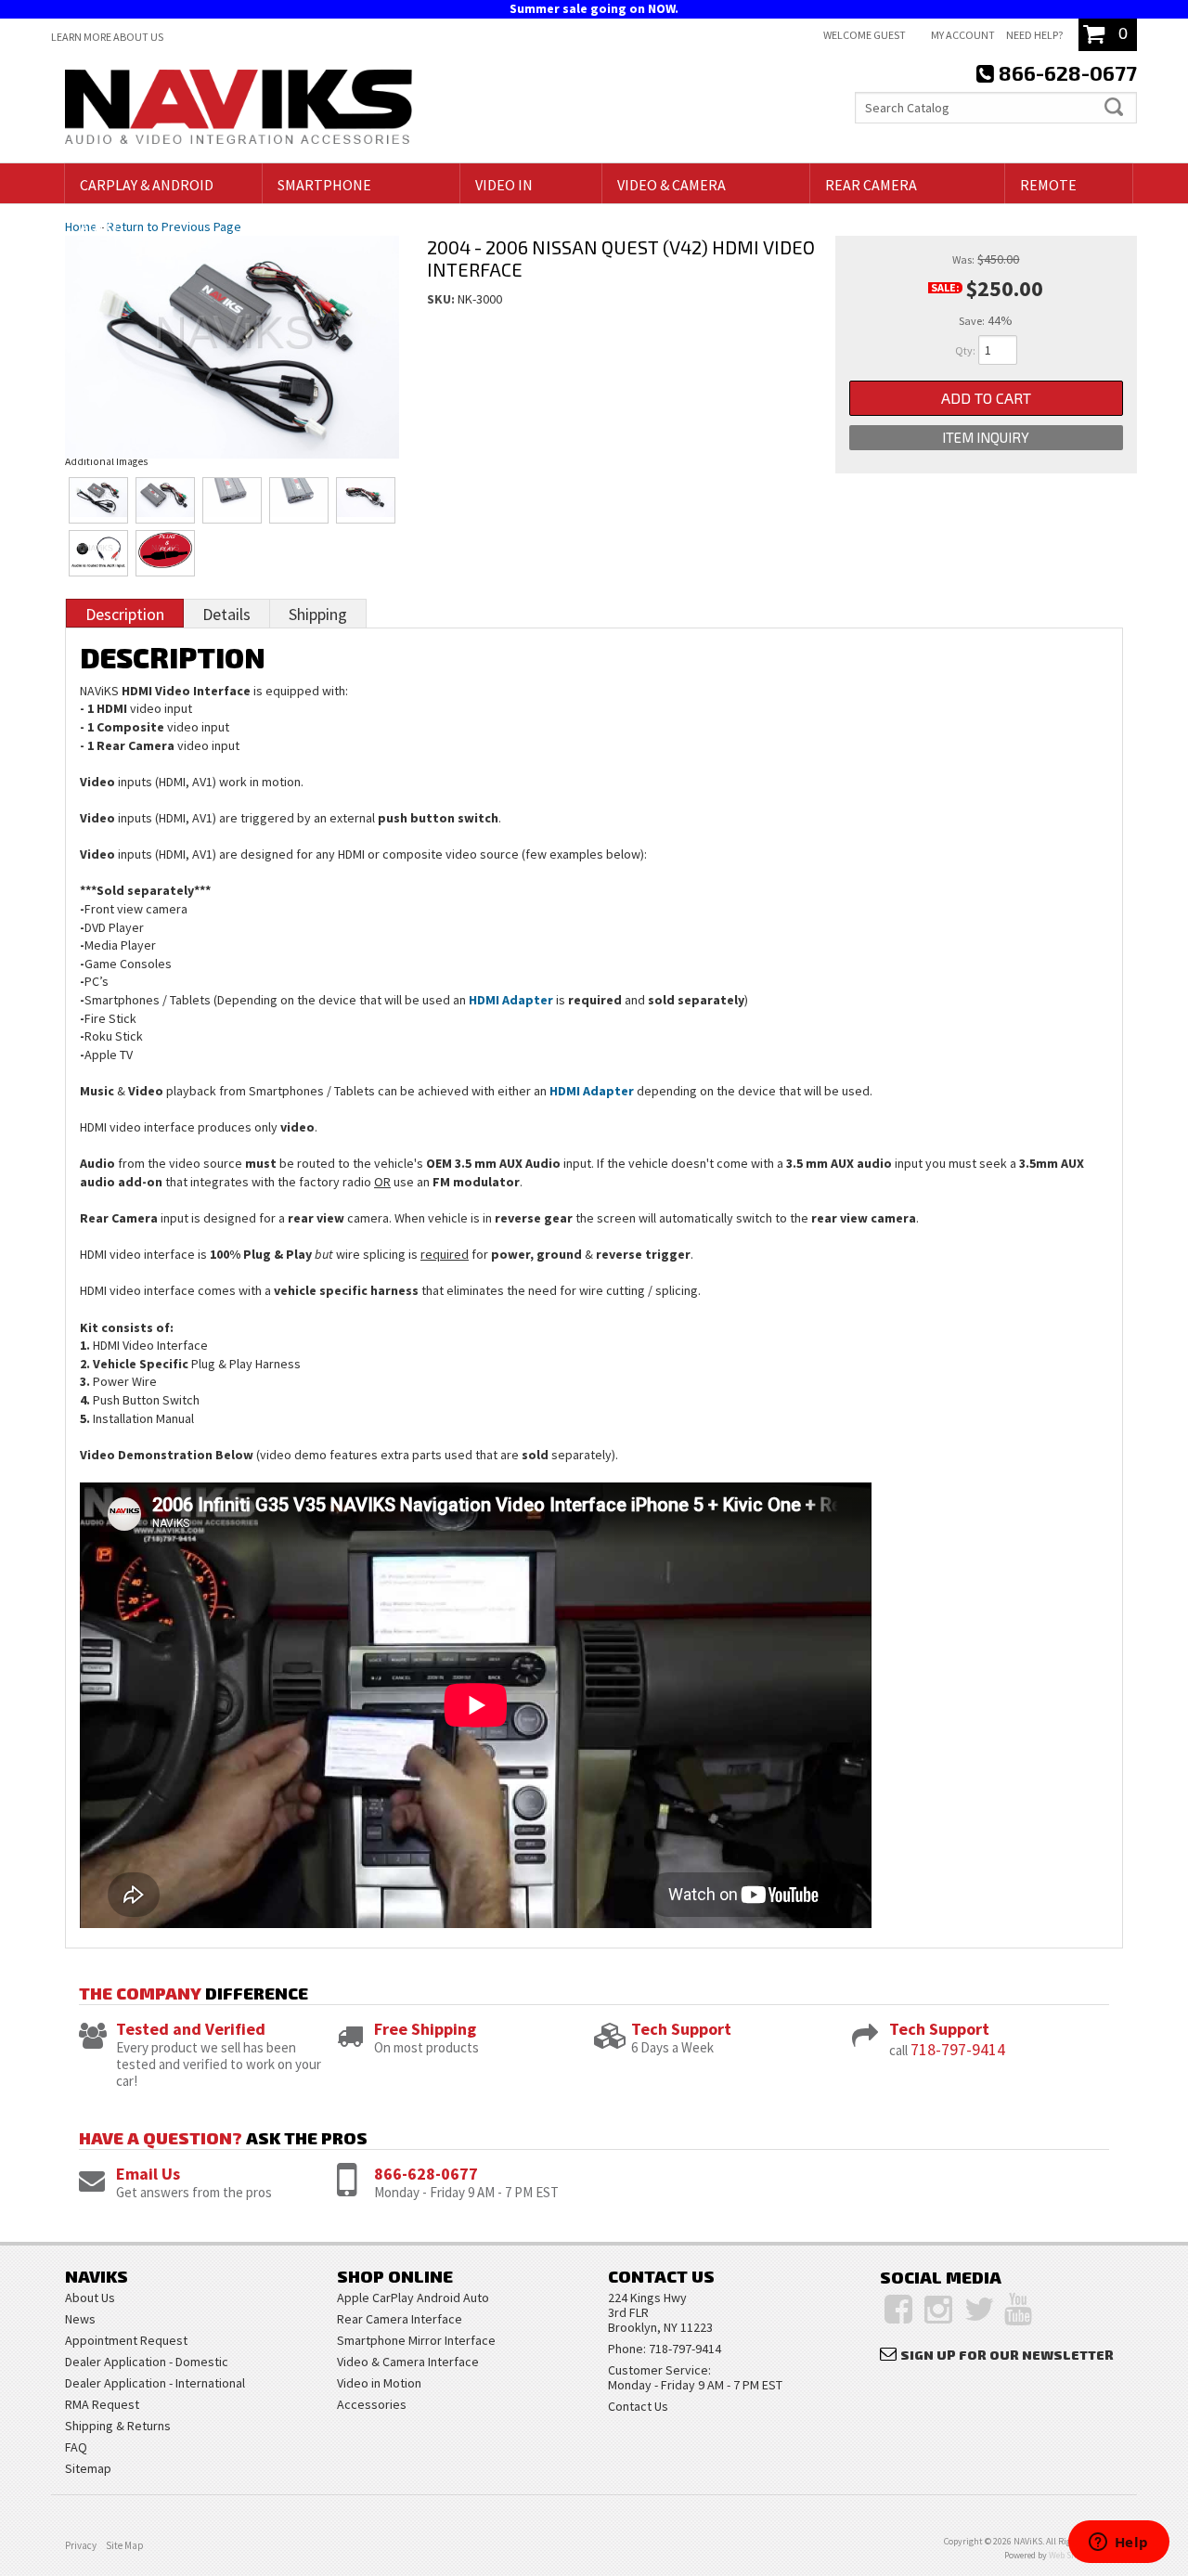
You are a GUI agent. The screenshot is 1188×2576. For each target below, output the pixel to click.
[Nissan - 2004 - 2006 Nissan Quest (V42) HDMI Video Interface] (232, 329)
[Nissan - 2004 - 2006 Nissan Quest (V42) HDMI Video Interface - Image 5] (366, 500)
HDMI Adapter (511, 1000)
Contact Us (638, 2406)
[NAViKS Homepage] (239, 110)
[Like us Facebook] (898, 2310)
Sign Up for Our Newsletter (1007, 2355)
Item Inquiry (986, 437)
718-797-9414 (958, 2049)
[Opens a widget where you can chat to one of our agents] (1118, 2544)
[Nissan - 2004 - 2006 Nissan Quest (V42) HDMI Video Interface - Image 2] (166, 500)
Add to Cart (986, 398)
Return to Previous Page (174, 227)
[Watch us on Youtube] (1018, 2310)
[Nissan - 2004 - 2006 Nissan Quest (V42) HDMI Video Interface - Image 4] (299, 500)
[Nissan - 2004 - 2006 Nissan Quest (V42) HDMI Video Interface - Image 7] (166, 553)
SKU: (442, 299)
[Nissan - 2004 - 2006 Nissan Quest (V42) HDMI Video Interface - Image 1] (99, 500)
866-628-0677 (426, 2174)
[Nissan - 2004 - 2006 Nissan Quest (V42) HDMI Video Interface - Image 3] (232, 500)
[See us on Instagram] (938, 2310)
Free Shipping (425, 2029)
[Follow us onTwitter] (980, 2310)
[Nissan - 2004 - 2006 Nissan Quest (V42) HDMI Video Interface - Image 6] (99, 553)
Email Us (148, 2174)
